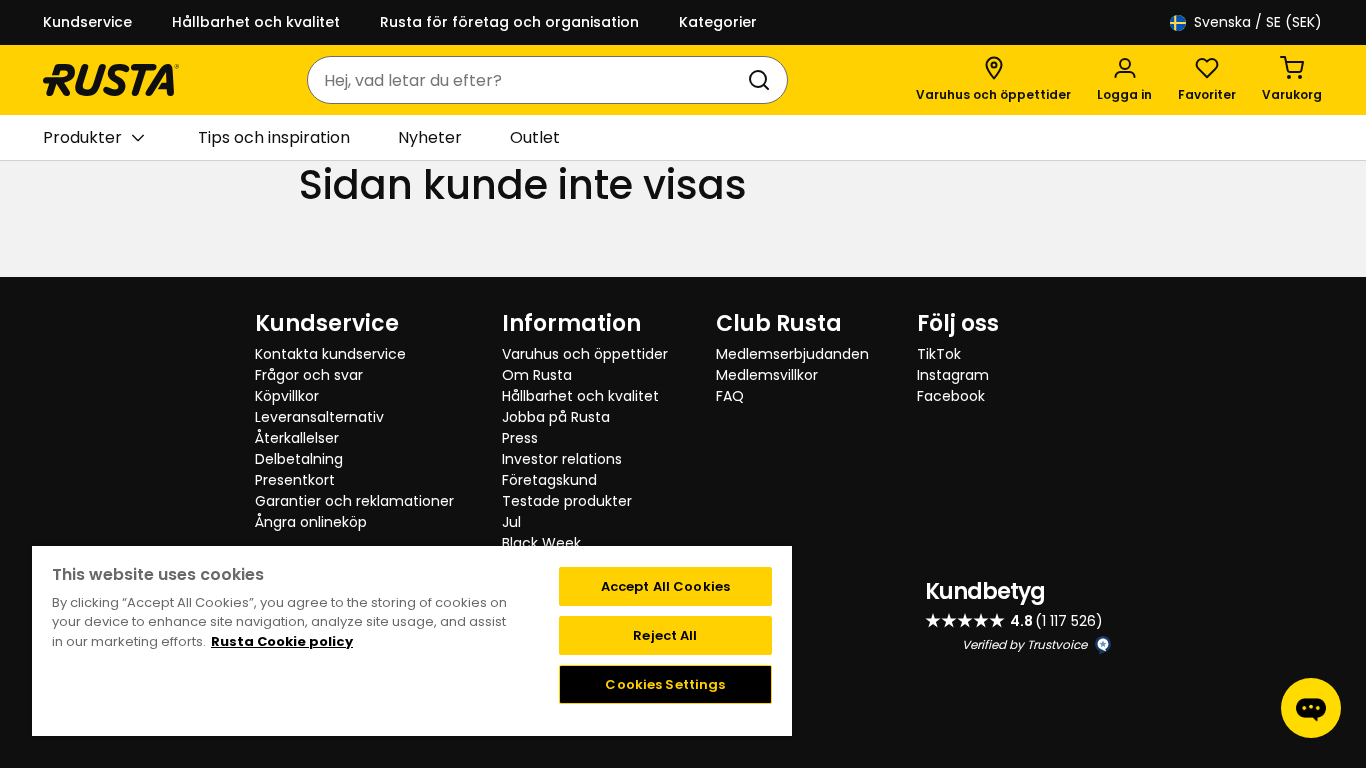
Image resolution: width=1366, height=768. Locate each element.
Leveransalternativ (319, 417)
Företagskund (549, 480)
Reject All (665, 635)
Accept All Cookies (665, 586)
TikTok (939, 354)
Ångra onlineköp (311, 522)
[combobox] (527, 80)
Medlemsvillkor (767, 375)
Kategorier (718, 22)
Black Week (541, 543)
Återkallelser (297, 438)
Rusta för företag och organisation (509, 22)
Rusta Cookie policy (282, 641)
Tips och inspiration (274, 137)
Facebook (951, 396)
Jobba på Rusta (556, 417)
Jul (511, 522)
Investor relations (562, 459)
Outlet (535, 137)
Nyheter (430, 137)
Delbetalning (299, 459)
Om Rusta (537, 375)
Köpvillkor (287, 396)
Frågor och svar (309, 375)
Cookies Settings (665, 684)
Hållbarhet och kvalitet (256, 22)
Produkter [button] (82, 137)
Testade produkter (567, 501)
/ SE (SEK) (1258, 22)
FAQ (730, 396)
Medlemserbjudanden (792, 354)
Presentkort (295, 480)
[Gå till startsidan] (111, 80)
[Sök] (763, 80)
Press (520, 438)
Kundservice (87, 22)
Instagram (953, 375)
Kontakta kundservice (330, 354)
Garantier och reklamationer (354, 501)
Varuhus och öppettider (585, 354)
